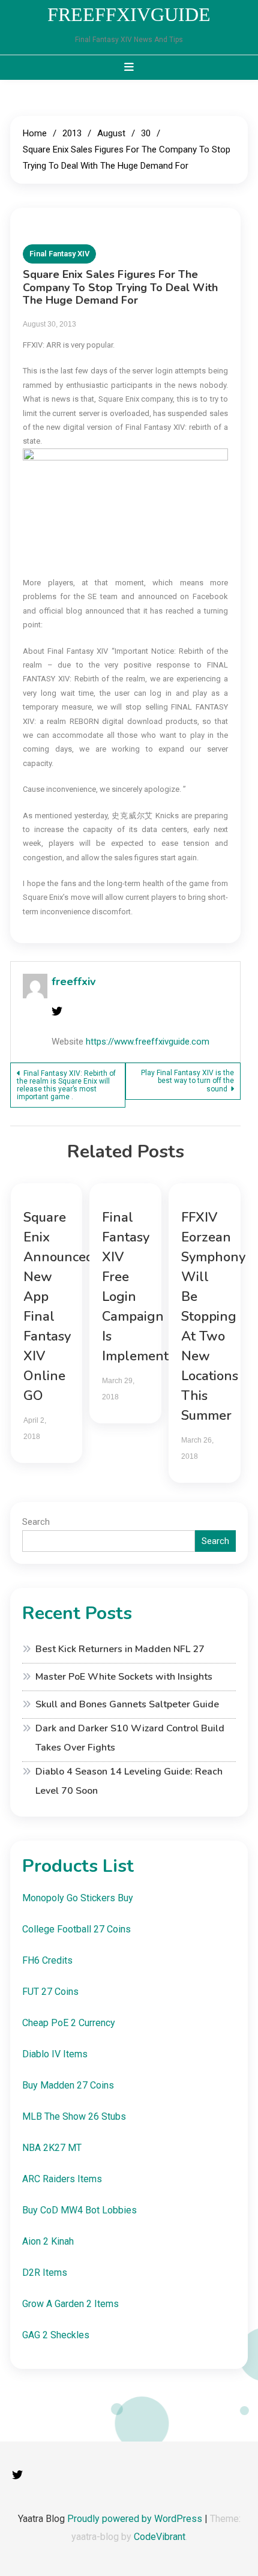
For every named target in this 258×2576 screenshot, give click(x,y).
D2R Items (45, 2273)
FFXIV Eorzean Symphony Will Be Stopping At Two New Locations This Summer (213, 1317)
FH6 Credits (47, 1960)
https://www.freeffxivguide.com (148, 1042)
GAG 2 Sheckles (56, 2335)
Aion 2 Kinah (48, 2241)
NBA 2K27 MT (52, 2148)
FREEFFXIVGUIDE (129, 14)
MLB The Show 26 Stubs (74, 2116)
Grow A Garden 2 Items (70, 2304)
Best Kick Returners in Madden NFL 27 (120, 1649)
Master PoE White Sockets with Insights (124, 1677)
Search (36, 1522)
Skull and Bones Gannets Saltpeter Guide (127, 1704)
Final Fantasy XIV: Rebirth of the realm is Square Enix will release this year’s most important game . (66, 1085)
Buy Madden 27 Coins (68, 2085)
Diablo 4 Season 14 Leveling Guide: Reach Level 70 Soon (129, 1781)
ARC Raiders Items (62, 2179)
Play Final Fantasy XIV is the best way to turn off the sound (187, 1081)
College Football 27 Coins (76, 1929)
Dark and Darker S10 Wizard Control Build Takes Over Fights (130, 1738)
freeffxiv (73, 982)
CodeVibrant (160, 2537)
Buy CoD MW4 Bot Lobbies (79, 2210)
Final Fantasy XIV (59, 254)
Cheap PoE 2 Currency (69, 2023)
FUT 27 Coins (50, 1992)
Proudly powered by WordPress (136, 2519)
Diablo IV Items (55, 2054)
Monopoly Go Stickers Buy (78, 1898)
